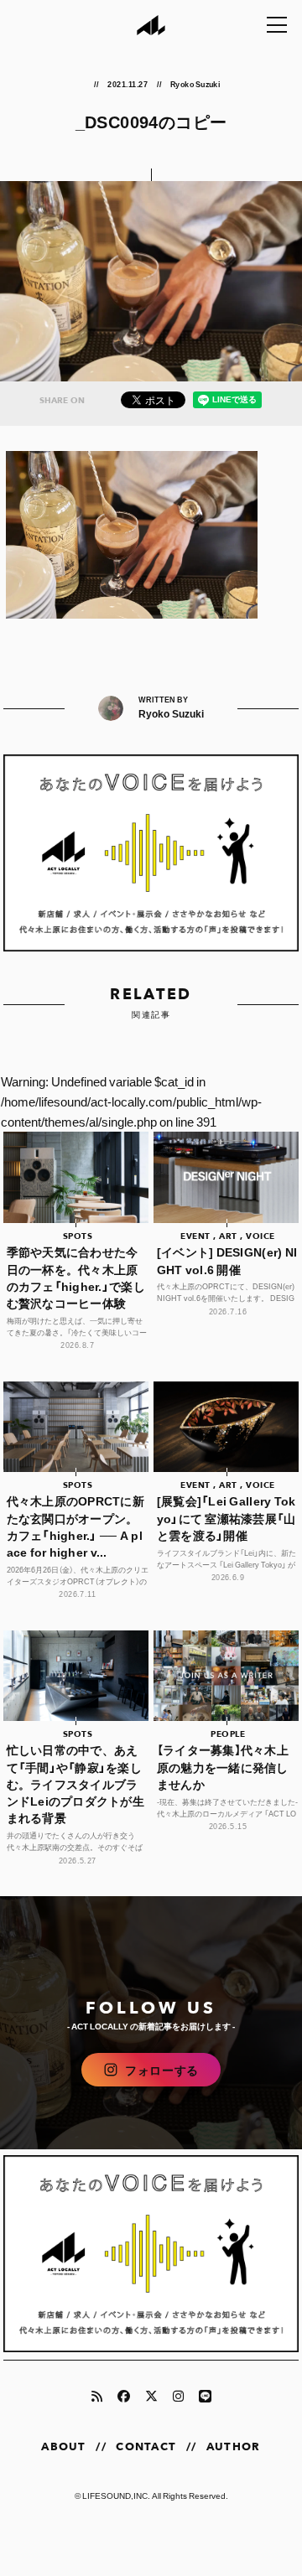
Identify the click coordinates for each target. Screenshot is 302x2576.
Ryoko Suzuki (195, 84)
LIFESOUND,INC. (116, 2495)
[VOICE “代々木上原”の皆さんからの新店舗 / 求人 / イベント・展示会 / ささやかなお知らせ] (151, 853)
